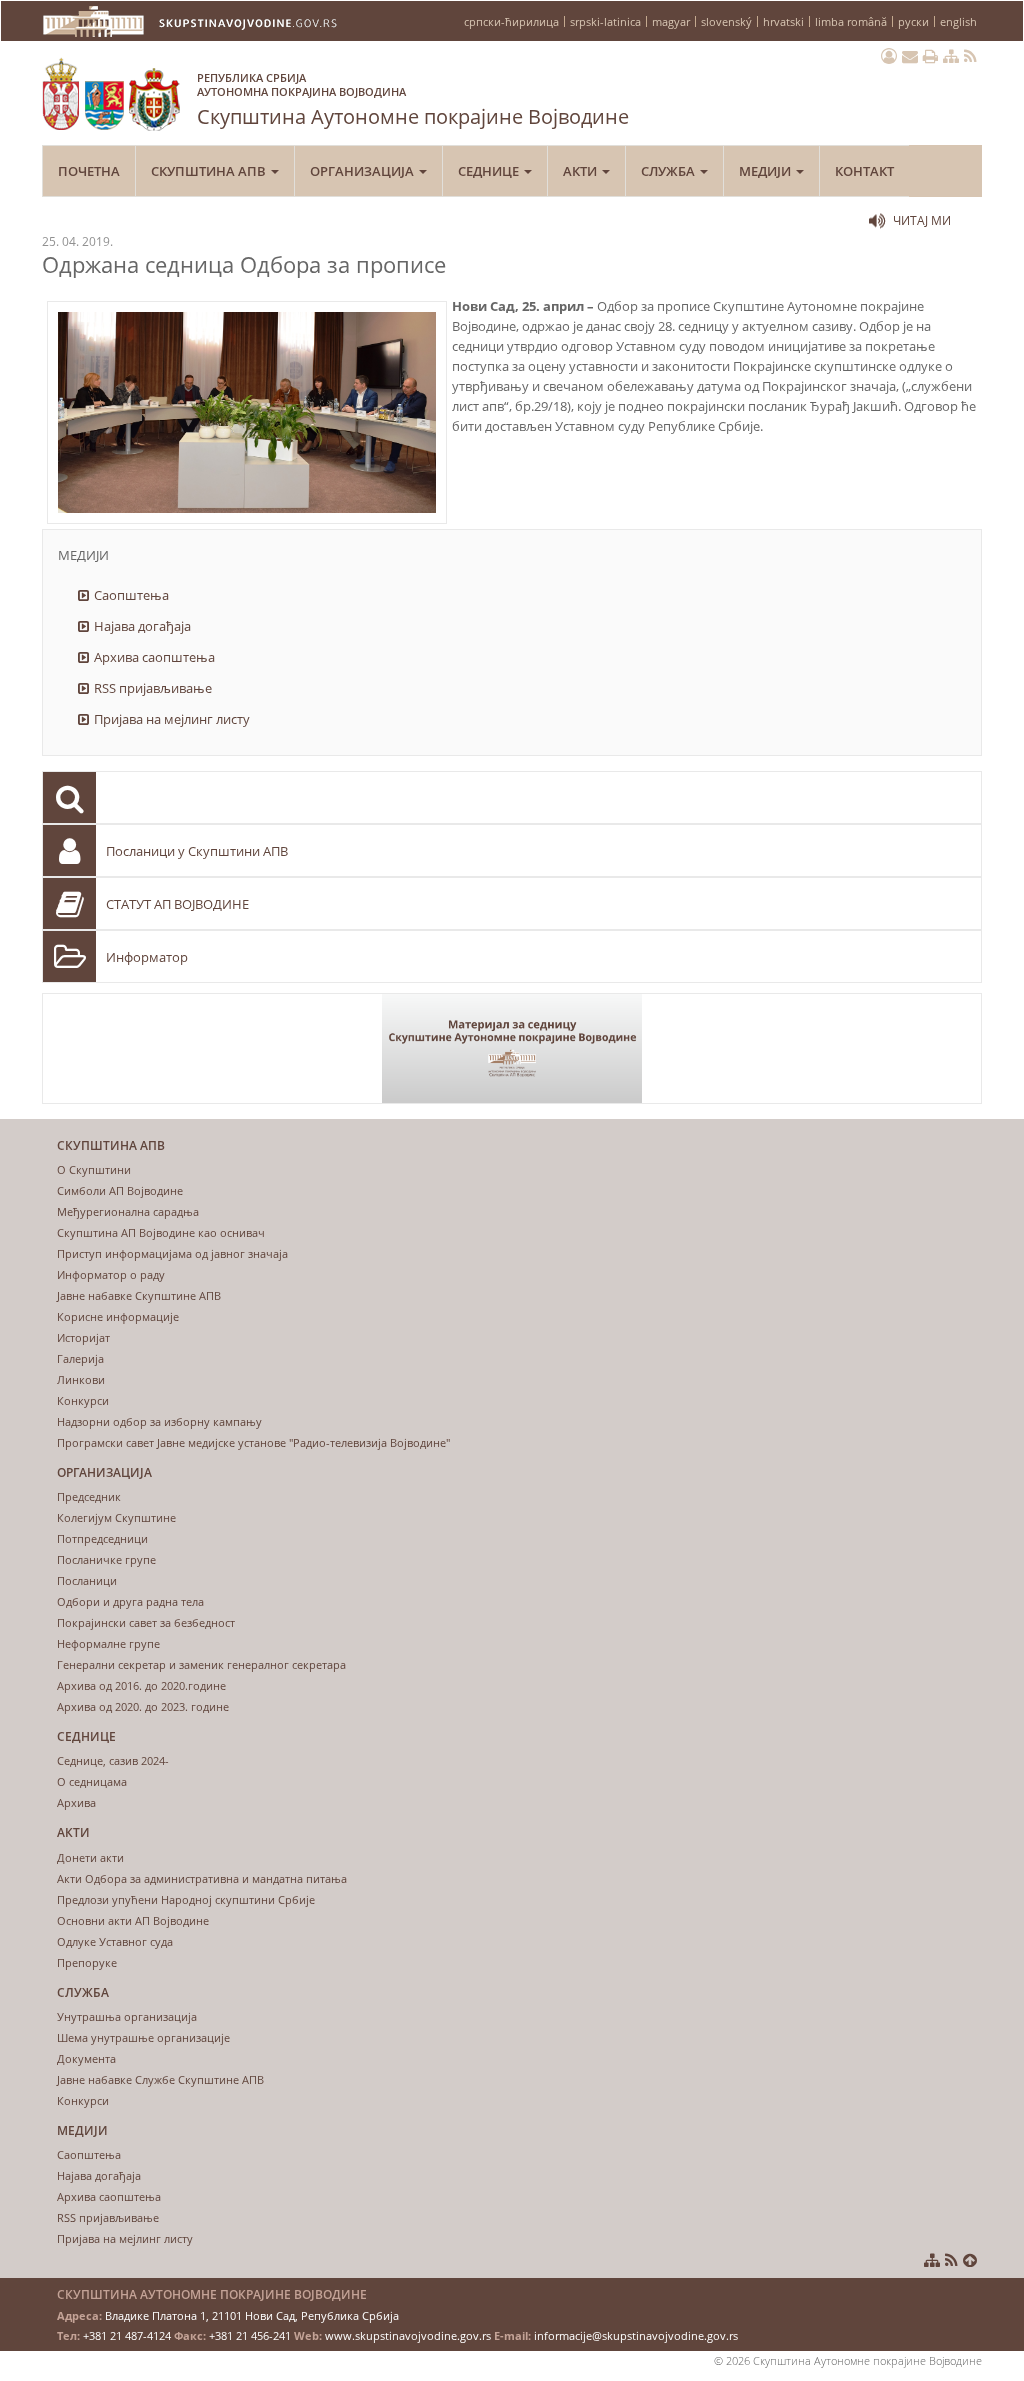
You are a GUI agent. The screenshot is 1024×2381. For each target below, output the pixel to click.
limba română (851, 21)
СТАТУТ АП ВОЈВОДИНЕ (177, 904)
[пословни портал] (889, 56)
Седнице (490, 171)
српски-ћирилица (511, 21)
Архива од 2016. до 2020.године (141, 1685)
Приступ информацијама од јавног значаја (172, 1253)
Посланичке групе (106, 1559)
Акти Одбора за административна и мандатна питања (202, 1878)
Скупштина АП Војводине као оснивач (161, 1232)
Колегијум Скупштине (116, 1517)
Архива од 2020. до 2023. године (143, 1706)
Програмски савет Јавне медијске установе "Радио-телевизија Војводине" (253, 1442)
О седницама (92, 1781)
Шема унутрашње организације (143, 2037)
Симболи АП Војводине (120, 1190)
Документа (86, 2058)
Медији (766, 171)
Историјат (83, 1337)
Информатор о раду (111, 1274)
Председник (89, 1496)
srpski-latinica (605, 21)
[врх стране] (970, 2260)
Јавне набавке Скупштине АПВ (139, 1295)
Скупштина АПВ (210, 171)
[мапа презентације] (951, 56)
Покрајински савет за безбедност (146, 1622)
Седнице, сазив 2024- (113, 1760)
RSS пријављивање (153, 688)
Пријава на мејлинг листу (172, 719)
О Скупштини (94, 1169)
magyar (671, 21)
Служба (669, 171)
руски (913, 21)
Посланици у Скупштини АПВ (197, 851)
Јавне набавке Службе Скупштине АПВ (160, 2079)
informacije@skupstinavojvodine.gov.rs (636, 2335)
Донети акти (90, 1857)
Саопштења (131, 595)
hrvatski (783, 21)
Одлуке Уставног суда (115, 1941)
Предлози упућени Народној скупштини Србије (186, 1899)
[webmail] (910, 56)
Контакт (864, 171)
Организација (363, 171)
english (958, 21)
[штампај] (930, 56)
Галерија (80, 1358)
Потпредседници (102, 1538)
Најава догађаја (142, 626)
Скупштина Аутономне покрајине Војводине (413, 100)
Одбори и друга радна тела (130, 1601)
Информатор (147, 957)
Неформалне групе (108, 1643)
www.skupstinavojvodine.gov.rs (408, 2335)
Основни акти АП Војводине (133, 1920)
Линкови (81, 1379)
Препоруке (87, 1962)
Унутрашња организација (127, 2016)
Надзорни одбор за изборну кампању (159, 1421)
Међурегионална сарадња (128, 1211)
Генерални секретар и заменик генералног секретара (201, 1664)
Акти (581, 171)
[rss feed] (970, 56)
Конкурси (83, 1400)
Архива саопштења (154, 657)
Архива (76, 1802)
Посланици (87, 1580)
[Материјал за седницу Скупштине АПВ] (512, 1048)
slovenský (726, 21)
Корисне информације (118, 1316)
